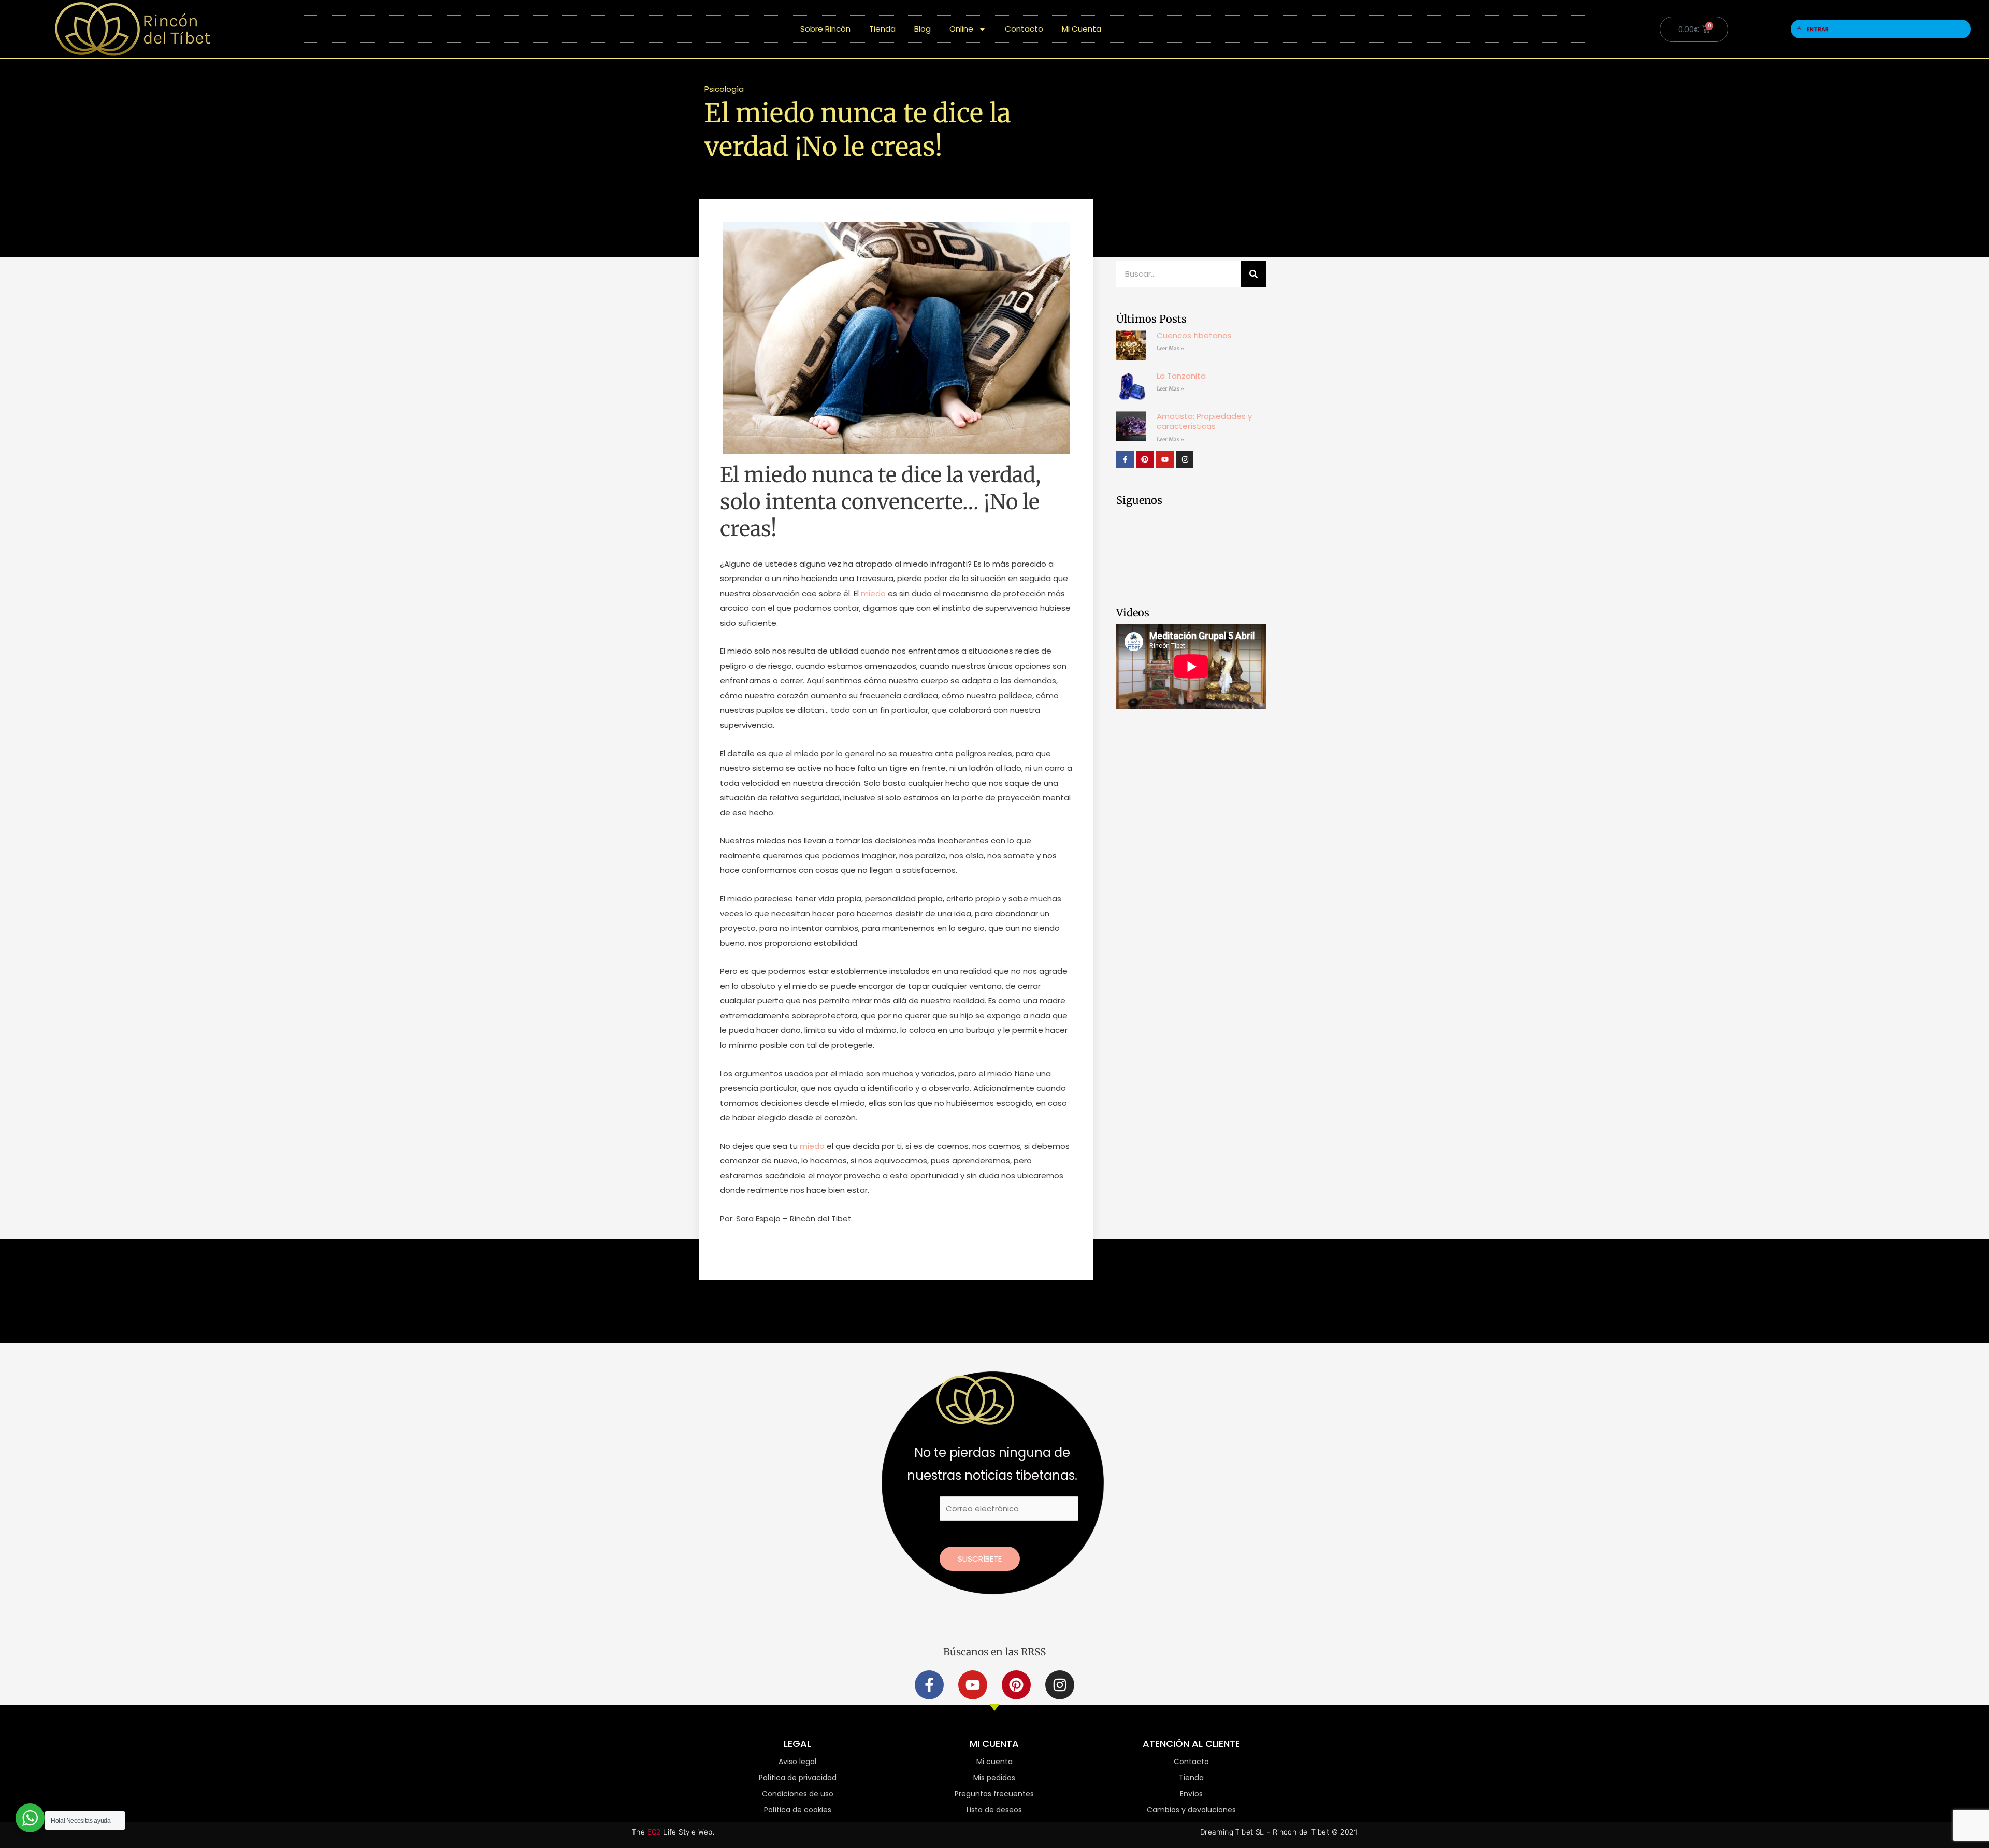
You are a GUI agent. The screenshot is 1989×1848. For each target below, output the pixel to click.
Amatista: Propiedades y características (1204, 421)
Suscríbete (980, 1559)
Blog (923, 29)
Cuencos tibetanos (1194, 335)
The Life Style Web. (673, 1832)
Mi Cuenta (1082, 29)
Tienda (882, 29)
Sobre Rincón (825, 29)
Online (961, 29)
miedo (873, 593)
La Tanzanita (1181, 376)
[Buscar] (1253, 274)
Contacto (1024, 29)
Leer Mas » (1170, 348)
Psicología (724, 89)
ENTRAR (1818, 29)
